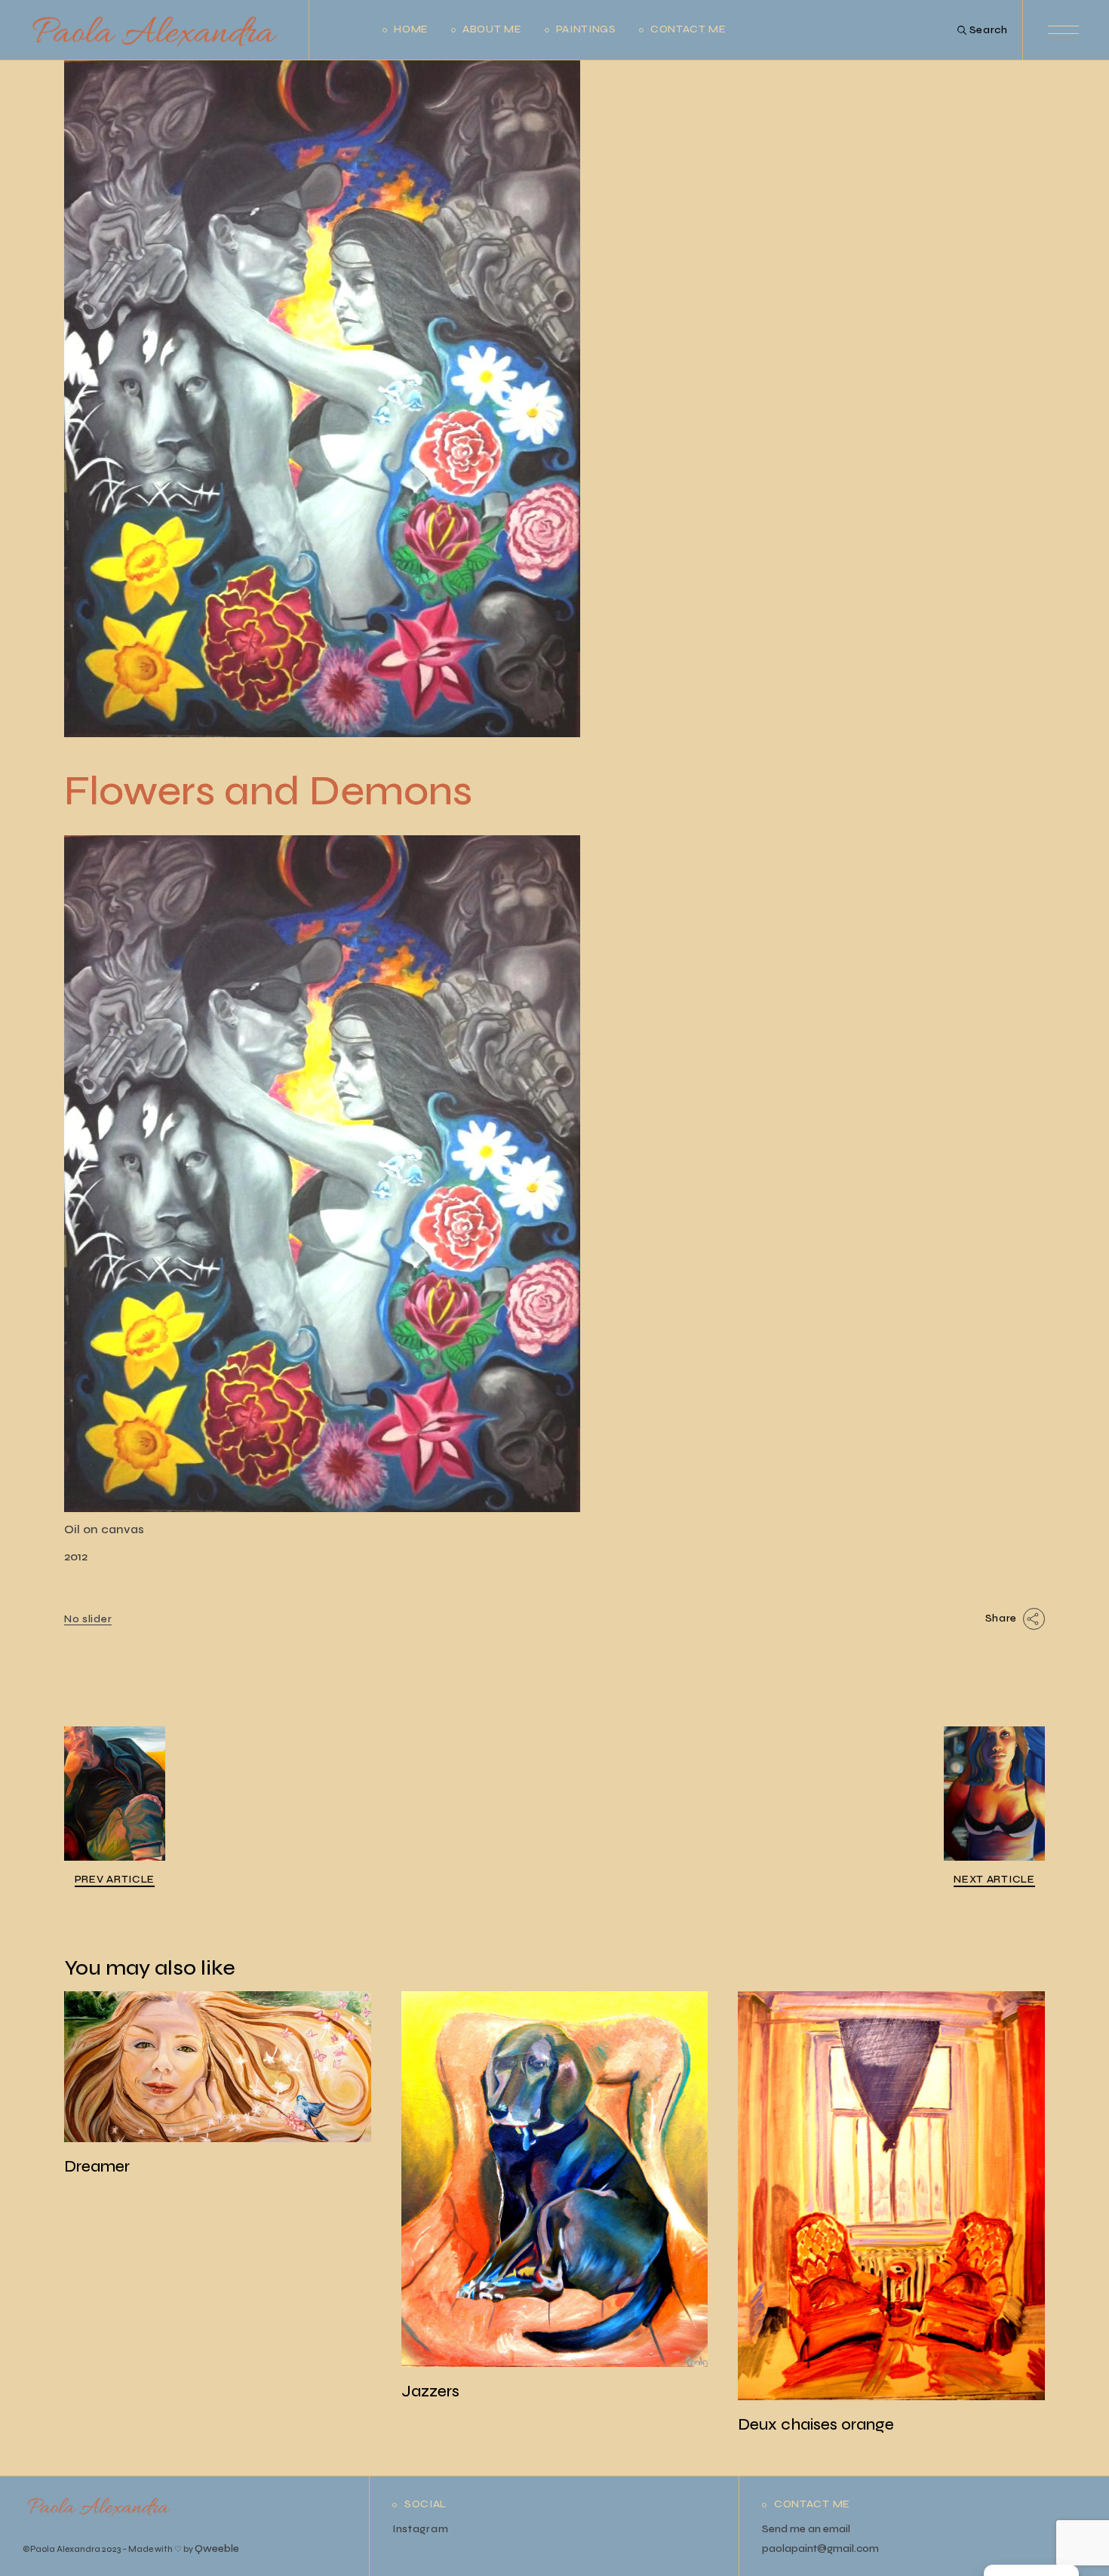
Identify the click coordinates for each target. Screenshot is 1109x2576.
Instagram (420, 2529)
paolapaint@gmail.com (820, 2548)
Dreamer (97, 2167)
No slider (88, 1619)
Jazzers (430, 2392)
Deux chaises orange (816, 2425)
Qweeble (217, 2548)
